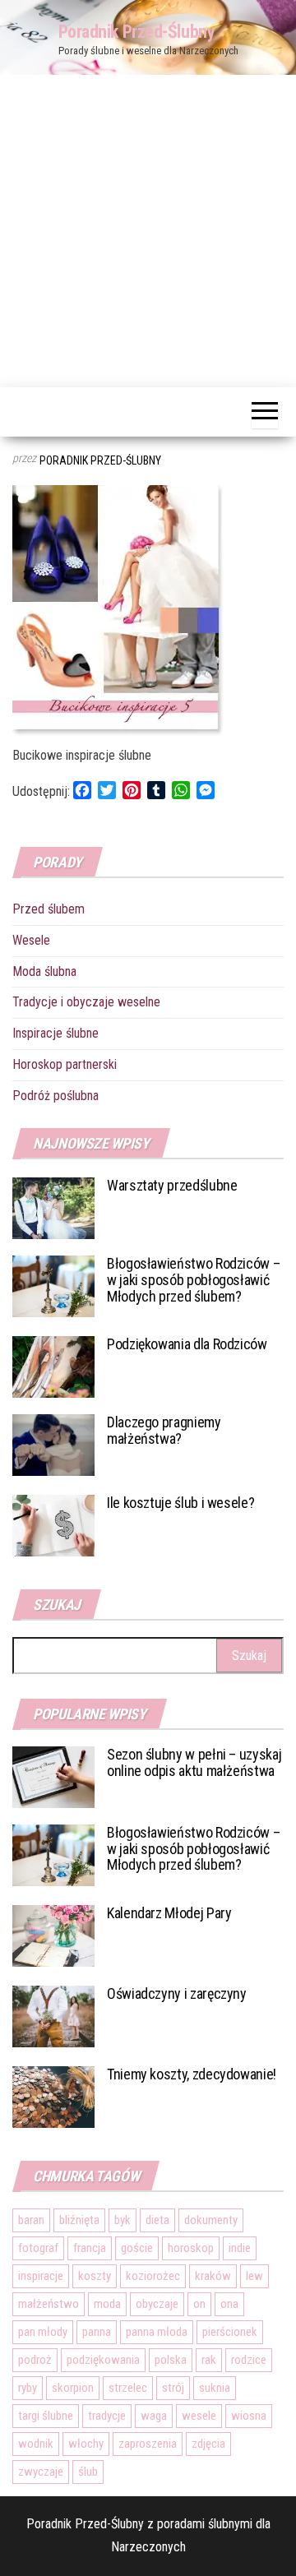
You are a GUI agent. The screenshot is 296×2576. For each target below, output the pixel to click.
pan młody (43, 2332)
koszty (95, 2276)
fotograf (38, 2248)
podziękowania (103, 2360)
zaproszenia (148, 2444)
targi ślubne (46, 2416)
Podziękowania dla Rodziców (187, 1344)
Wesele (31, 940)
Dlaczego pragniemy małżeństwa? (164, 1430)
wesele (199, 2416)
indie (240, 2248)
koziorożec (153, 2276)
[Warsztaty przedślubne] (53, 1207)
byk (123, 2220)
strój (173, 2388)
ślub (88, 2472)
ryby (28, 2388)
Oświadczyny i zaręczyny (177, 1993)
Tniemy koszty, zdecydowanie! (192, 2074)
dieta (157, 2220)
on (199, 2304)
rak (209, 2360)
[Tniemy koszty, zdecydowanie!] (53, 2095)
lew (254, 2276)
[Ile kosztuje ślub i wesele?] (53, 1525)
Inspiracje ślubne (55, 1033)
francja (90, 2248)
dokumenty (211, 2220)
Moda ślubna (44, 971)
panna (97, 2332)
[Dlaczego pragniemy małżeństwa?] (53, 1444)
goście (137, 2248)
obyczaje (157, 2304)
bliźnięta (79, 2220)
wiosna (249, 2416)
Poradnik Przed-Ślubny (137, 32)
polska (171, 2360)
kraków (213, 2276)
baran (31, 2220)
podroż (35, 2360)
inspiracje (41, 2276)
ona (229, 2304)
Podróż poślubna (55, 1096)
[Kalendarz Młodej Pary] (53, 1934)
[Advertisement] (148, 231)
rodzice (249, 2360)
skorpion (73, 2388)
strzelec (128, 2388)
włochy (86, 2444)
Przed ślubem (49, 909)
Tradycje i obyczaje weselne (86, 1002)
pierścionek (230, 2332)
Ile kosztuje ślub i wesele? (180, 1503)
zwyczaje (41, 2472)
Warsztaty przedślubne (172, 1185)
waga (154, 2416)
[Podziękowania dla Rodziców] (53, 1366)
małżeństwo (49, 2304)
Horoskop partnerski (65, 1064)
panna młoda (157, 2332)
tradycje (107, 2416)
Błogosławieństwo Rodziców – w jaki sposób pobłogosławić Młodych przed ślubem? (193, 1280)
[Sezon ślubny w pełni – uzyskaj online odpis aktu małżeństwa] (53, 1776)
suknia (215, 2388)
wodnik (36, 2444)
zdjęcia (208, 2444)
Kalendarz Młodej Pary (169, 1913)
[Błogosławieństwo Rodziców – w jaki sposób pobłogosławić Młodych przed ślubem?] (53, 1286)
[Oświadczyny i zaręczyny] (53, 2015)
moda (107, 2304)
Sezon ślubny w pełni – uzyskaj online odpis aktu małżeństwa (194, 1762)
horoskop (191, 2248)
